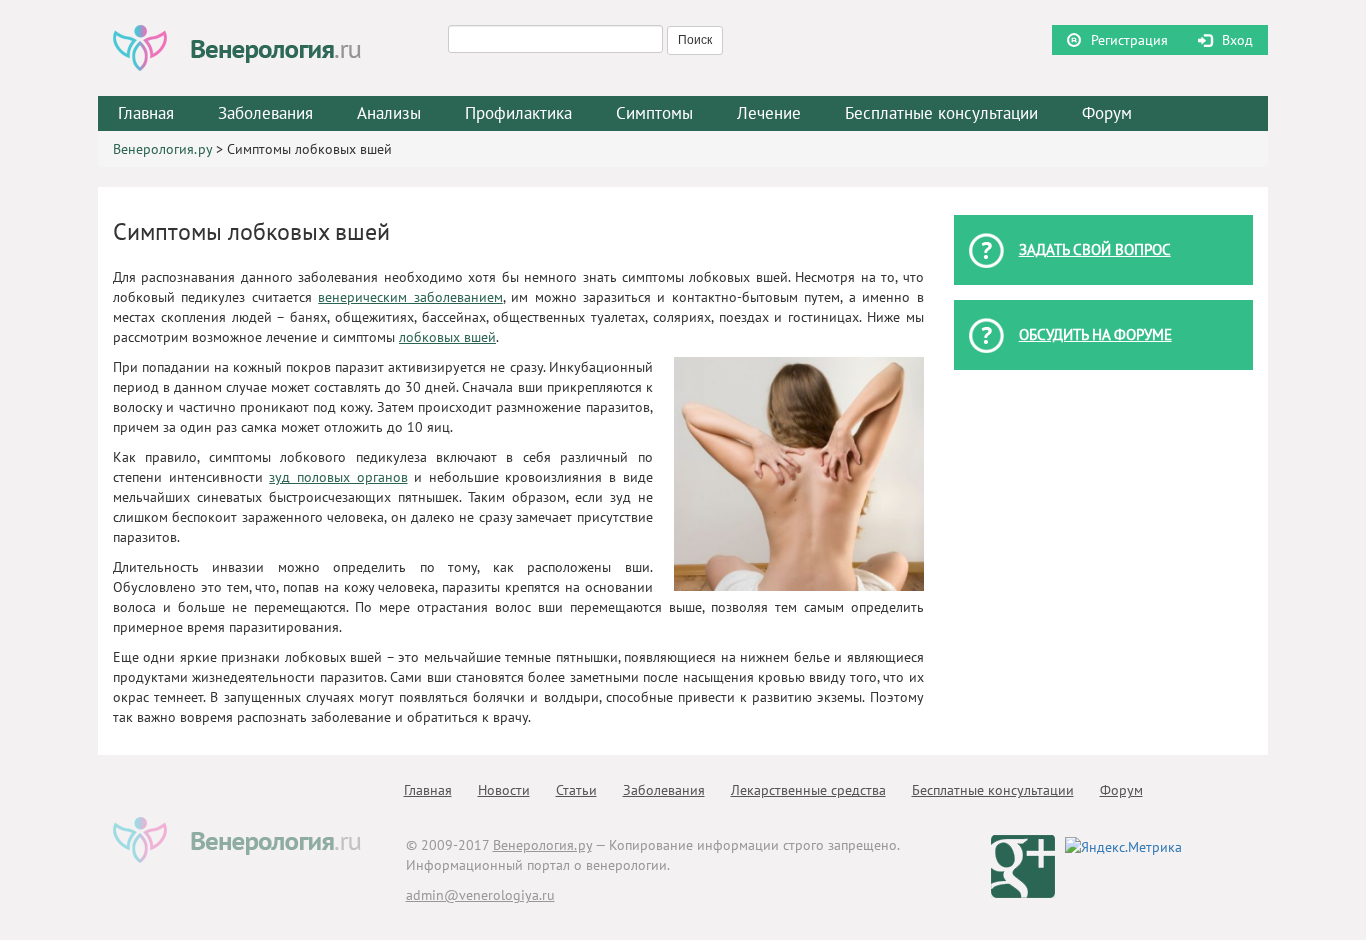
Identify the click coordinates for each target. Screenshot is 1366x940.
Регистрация (1129, 40)
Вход (1237, 40)
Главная (146, 113)
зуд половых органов (338, 477)
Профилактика (518, 113)
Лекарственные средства (808, 790)
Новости (504, 790)
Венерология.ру (162, 149)
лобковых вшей (447, 337)
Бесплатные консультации (941, 113)
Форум (1107, 113)
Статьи (576, 790)
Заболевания (664, 790)
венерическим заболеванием (410, 297)
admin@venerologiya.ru (480, 895)
